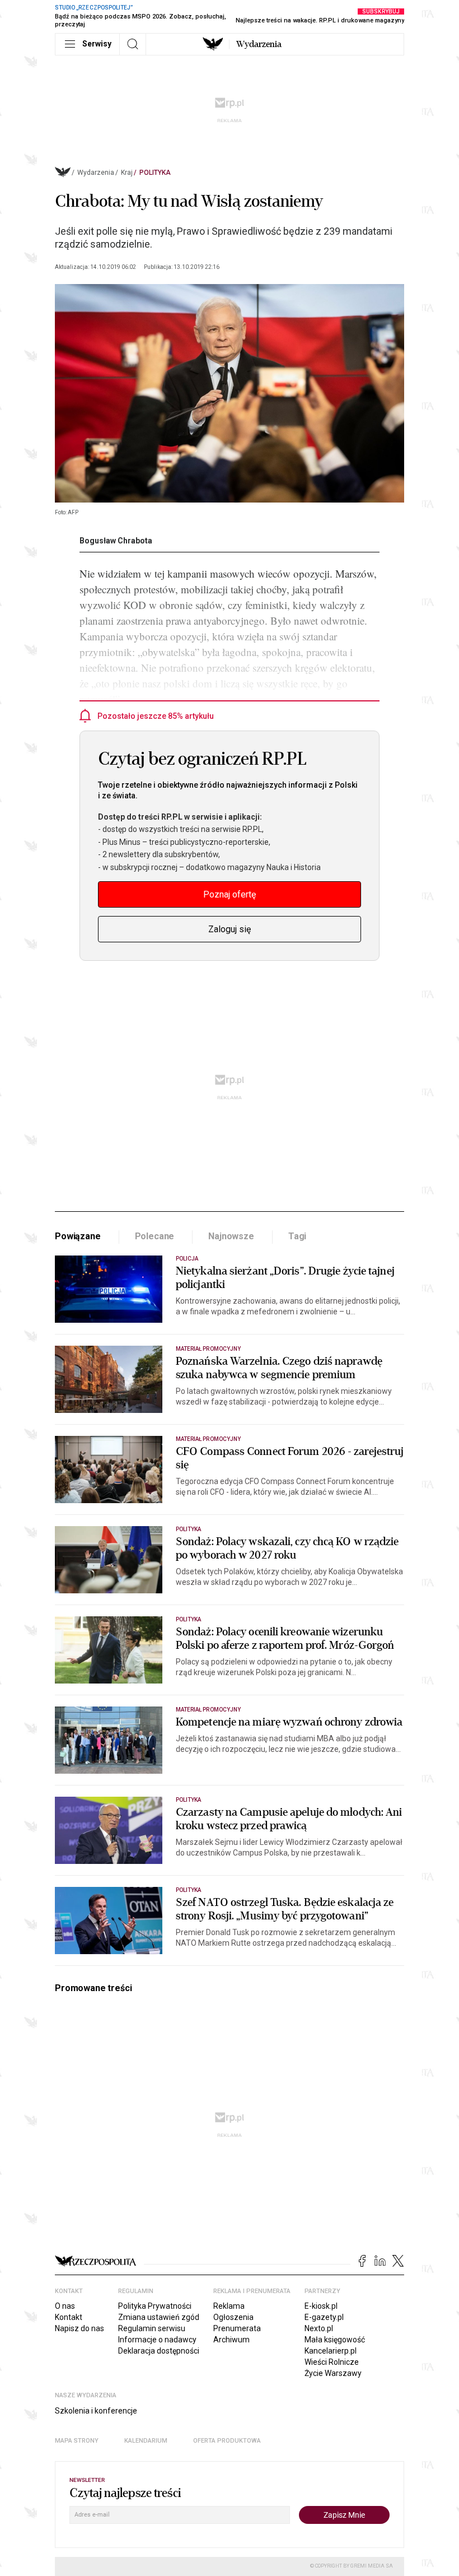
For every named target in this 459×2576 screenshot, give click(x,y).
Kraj (127, 173)
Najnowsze (231, 1236)
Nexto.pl (319, 2328)
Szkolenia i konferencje (96, 2411)
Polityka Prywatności (155, 2306)
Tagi (297, 1236)
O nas (65, 2306)
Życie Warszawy (333, 2373)
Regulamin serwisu (152, 2328)
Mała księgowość (335, 2340)
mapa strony (77, 2441)
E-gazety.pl (324, 2317)
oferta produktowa (227, 2441)
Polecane (155, 1236)
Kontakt (69, 2317)
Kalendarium (146, 2441)
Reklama (229, 2306)
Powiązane (78, 1236)
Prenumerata (237, 2328)
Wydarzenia (259, 44)
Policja (187, 1259)
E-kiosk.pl (321, 2306)
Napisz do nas (79, 2328)
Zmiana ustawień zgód (159, 2317)
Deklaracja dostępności (159, 2351)
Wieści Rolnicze (332, 2362)
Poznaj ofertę (230, 894)
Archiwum (231, 2340)
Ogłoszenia (233, 2317)
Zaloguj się (230, 929)
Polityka (155, 173)
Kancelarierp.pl (331, 2351)
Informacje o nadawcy (157, 2340)
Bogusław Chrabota (116, 541)
